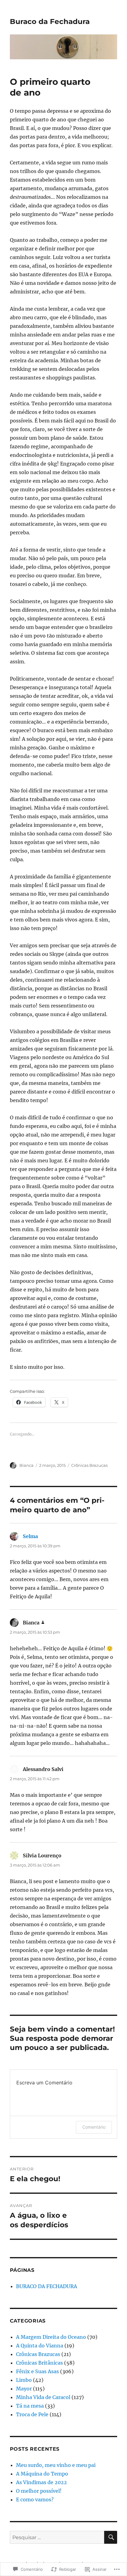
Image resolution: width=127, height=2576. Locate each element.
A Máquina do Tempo (42, 2474)
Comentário (94, 2127)
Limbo (24, 2380)
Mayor (24, 2389)
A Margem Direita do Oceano (51, 2337)
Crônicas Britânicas (39, 2363)
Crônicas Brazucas (89, 1465)
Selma (30, 1536)
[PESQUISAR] (111, 2537)
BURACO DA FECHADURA (47, 2286)
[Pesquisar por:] (57, 2537)
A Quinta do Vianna (40, 2346)
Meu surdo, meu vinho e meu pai (56, 2465)
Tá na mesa (30, 2406)
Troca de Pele (32, 2414)
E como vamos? (35, 2499)
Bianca (27, 1465)
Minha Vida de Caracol (43, 2397)
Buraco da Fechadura (50, 22)
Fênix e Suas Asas (37, 2371)
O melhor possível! (39, 2491)
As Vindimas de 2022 (41, 2482)
